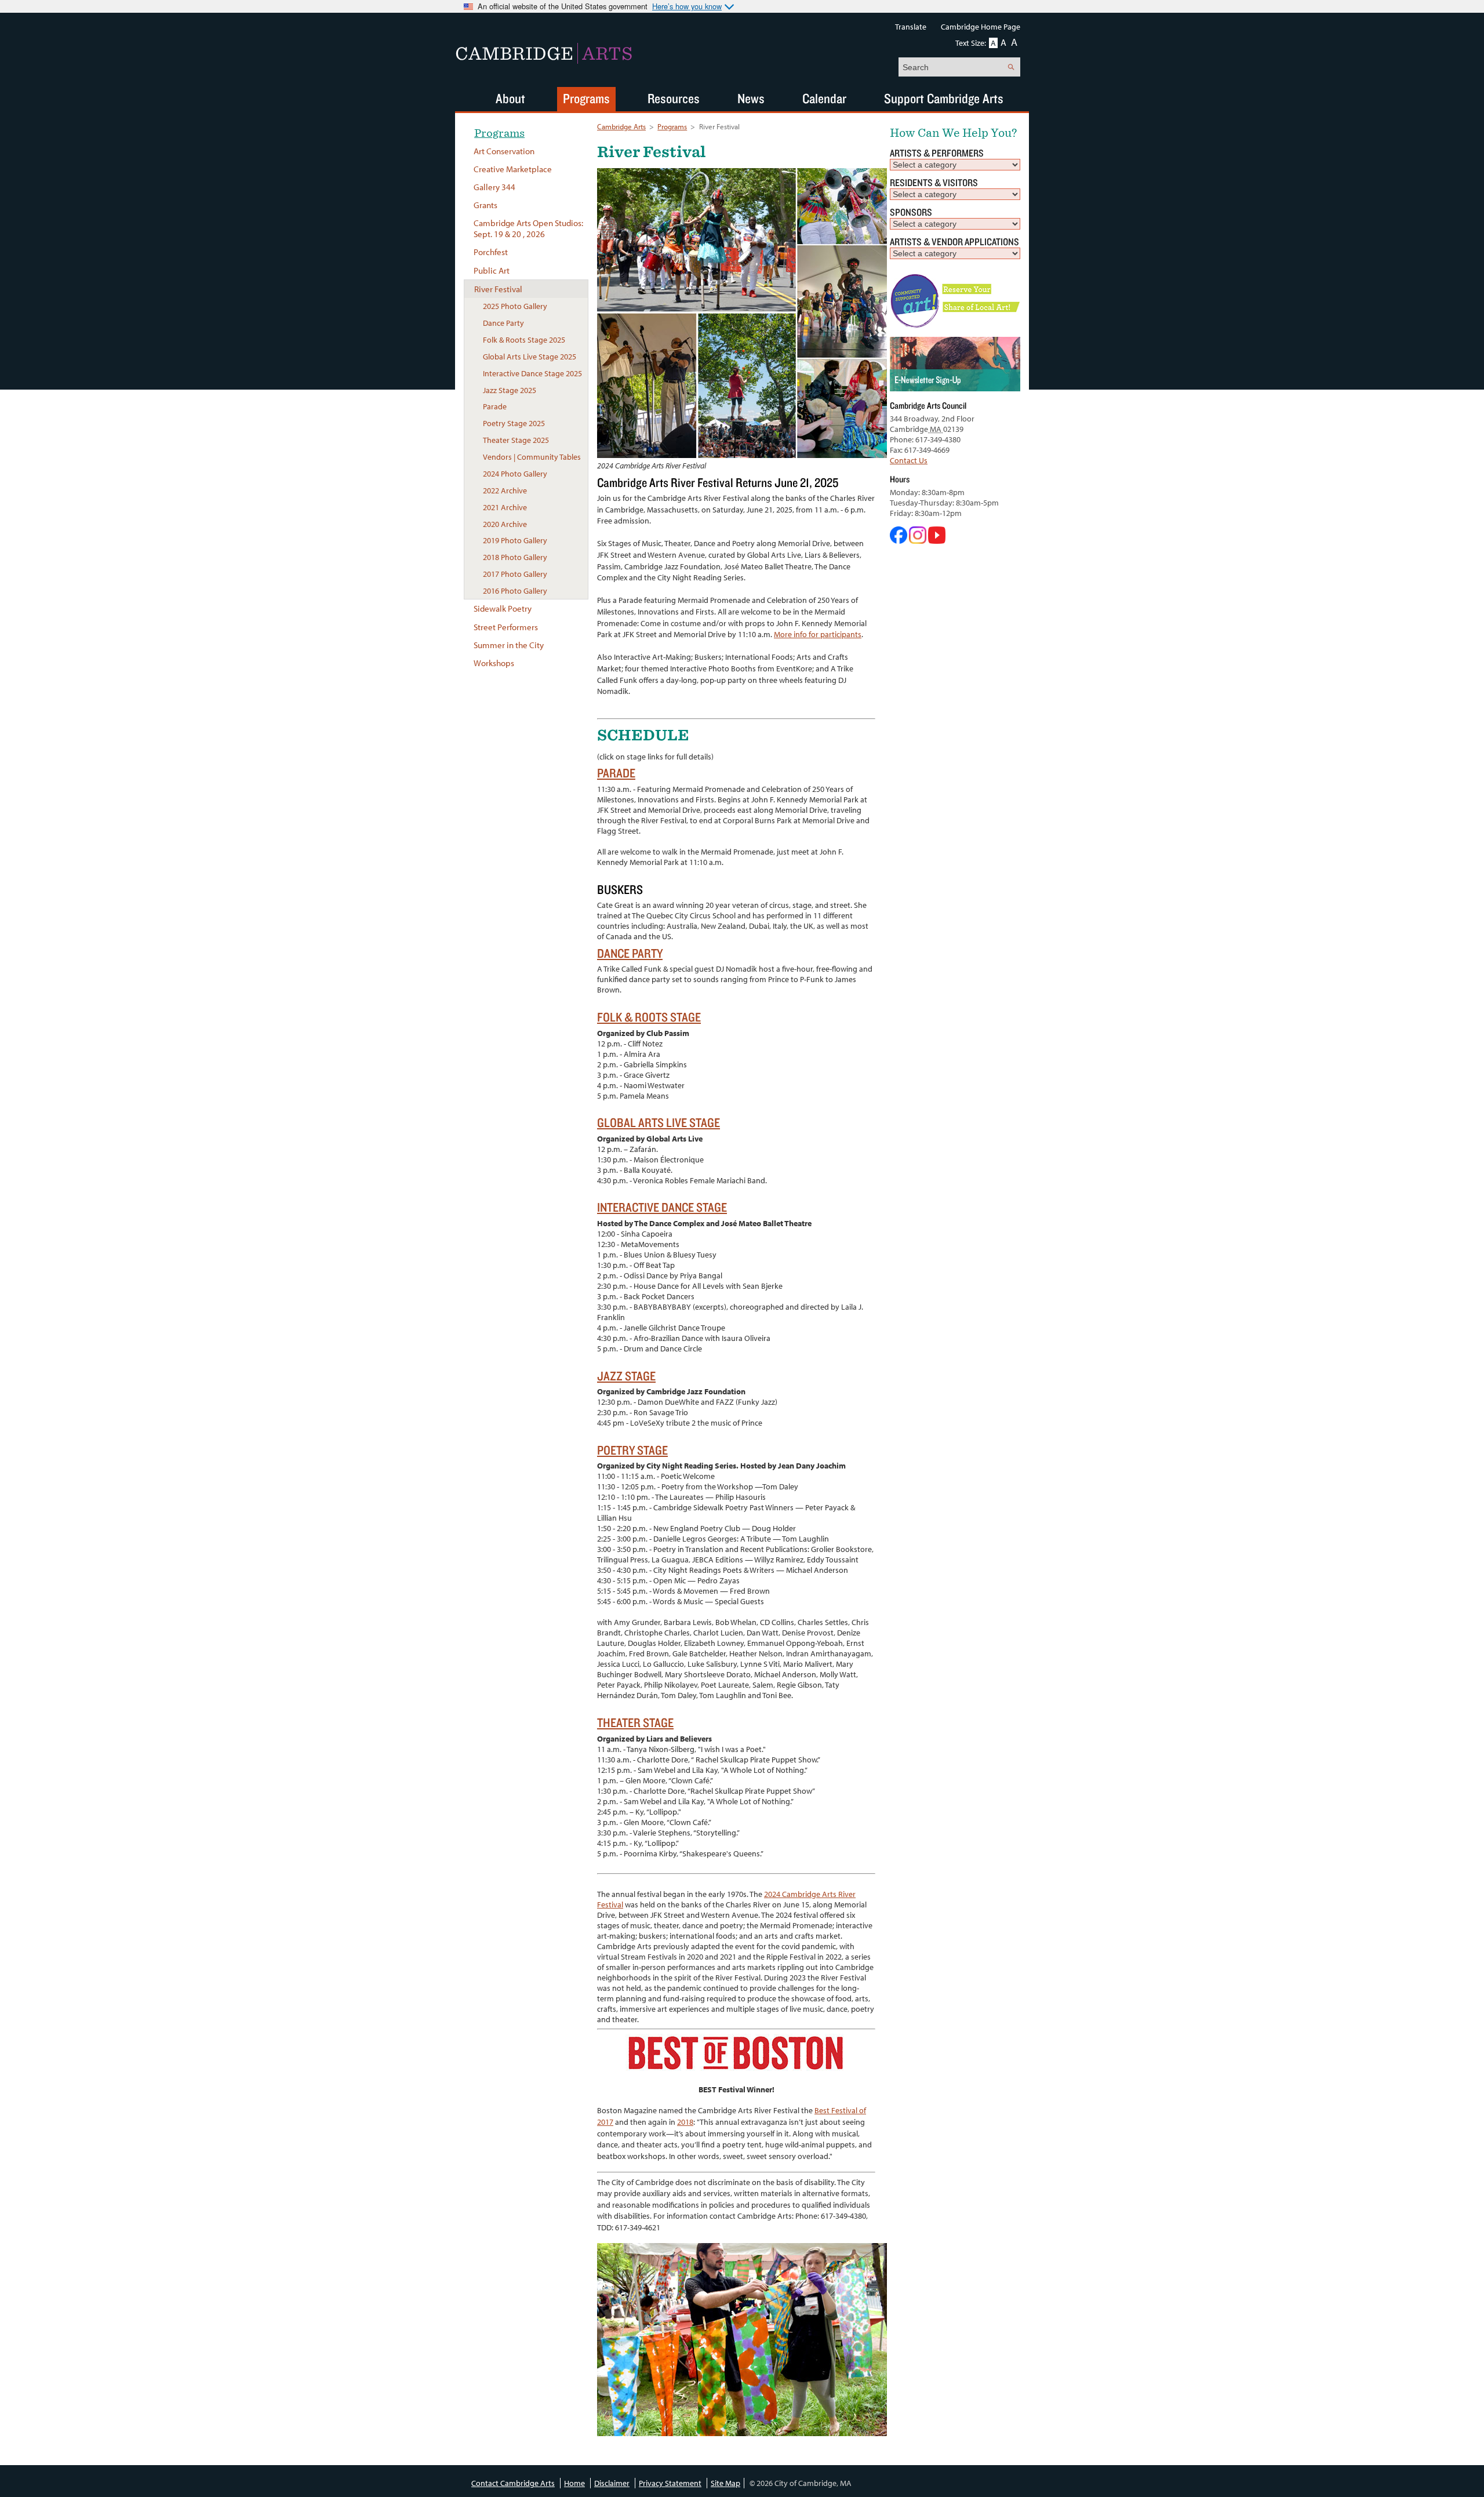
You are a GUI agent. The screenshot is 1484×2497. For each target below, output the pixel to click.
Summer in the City (509, 645)
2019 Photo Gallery (515, 540)
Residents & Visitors (934, 182)
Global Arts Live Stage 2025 (530, 357)
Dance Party (630, 953)
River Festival (498, 289)
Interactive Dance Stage (662, 1207)
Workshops (494, 663)
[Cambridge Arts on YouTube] (937, 541)
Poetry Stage (632, 1450)
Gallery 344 (494, 187)
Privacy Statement (670, 2483)
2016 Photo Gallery (515, 591)
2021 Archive (505, 507)
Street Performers (506, 627)
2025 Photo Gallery (515, 306)
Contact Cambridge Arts (513, 2483)
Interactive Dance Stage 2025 (532, 373)
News (751, 98)
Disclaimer (612, 2483)
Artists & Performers (937, 153)
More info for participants (818, 634)
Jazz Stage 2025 (510, 390)
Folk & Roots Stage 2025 (524, 340)
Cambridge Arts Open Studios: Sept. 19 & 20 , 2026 (528, 228)
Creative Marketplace (513, 169)
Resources (674, 98)
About (510, 98)
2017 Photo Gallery (515, 574)
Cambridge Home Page (981, 27)
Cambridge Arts (621, 126)
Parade (616, 773)
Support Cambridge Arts (944, 98)
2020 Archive (505, 524)
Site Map (725, 2483)
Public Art (492, 270)
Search (1011, 67)
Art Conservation (504, 151)
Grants (485, 205)
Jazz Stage (626, 1375)
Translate (911, 27)
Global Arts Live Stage (659, 1122)
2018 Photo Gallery (515, 557)
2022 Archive (505, 490)
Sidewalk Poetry (503, 608)
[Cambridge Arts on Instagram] (919, 541)
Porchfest (491, 252)
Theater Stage (635, 1722)
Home (574, 2483)
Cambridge (544, 53)
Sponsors (911, 212)
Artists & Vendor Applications (954, 241)
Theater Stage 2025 (516, 440)
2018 (685, 2122)
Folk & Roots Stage (649, 1017)
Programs (672, 126)
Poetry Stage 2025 (514, 423)
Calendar (824, 98)
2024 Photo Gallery (515, 474)
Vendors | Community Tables (532, 457)
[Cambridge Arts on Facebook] (899, 541)
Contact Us (909, 460)
